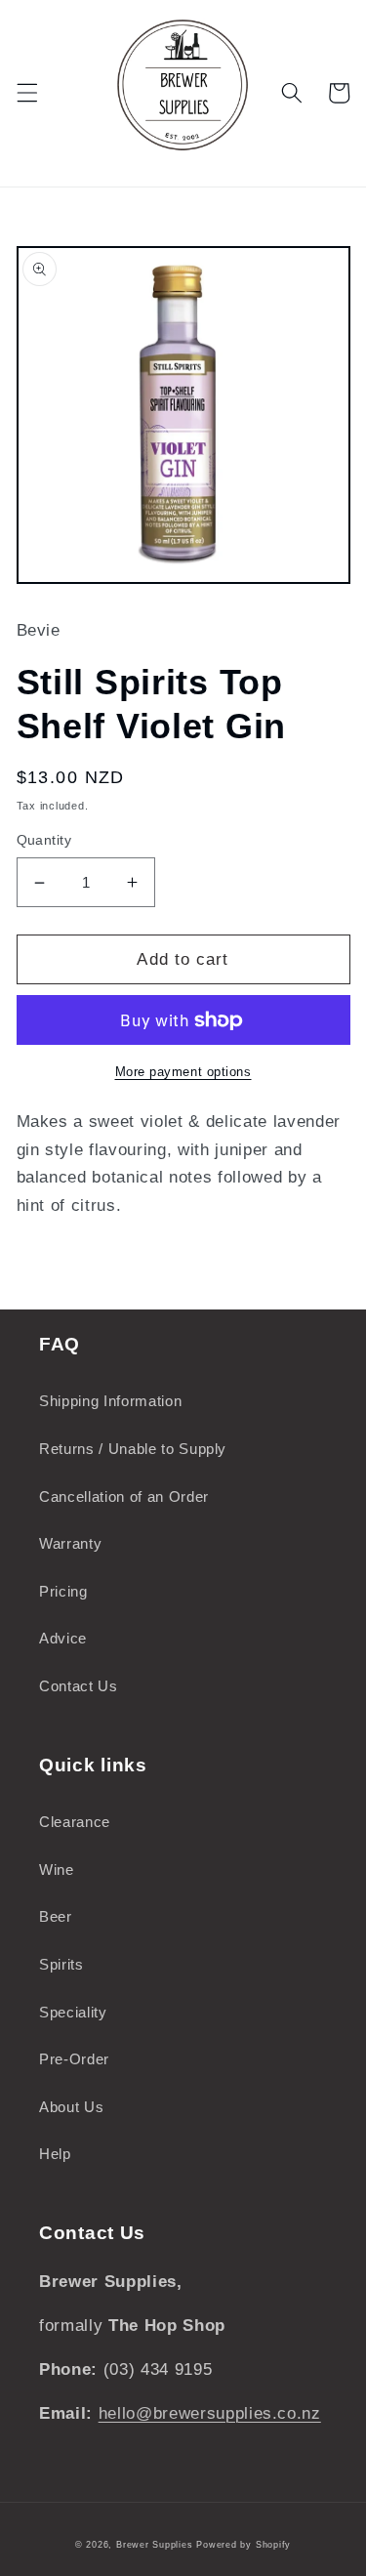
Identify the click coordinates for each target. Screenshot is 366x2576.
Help (55, 2154)
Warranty (70, 1543)
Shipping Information (110, 1401)
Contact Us (79, 1686)
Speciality (73, 2012)
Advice (63, 1638)
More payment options (183, 1072)
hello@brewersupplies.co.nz (210, 2413)
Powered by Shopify (244, 2545)
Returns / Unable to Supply (133, 1449)
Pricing (63, 1591)
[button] (26, 93)
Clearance (75, 1822)
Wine (57, 1870)
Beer (56, 1916)
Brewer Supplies (156, 2545)
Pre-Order (74, 2059)
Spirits (61, 1964)
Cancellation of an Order (124, 1496)
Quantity (44, 840)
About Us (71, 2107)
